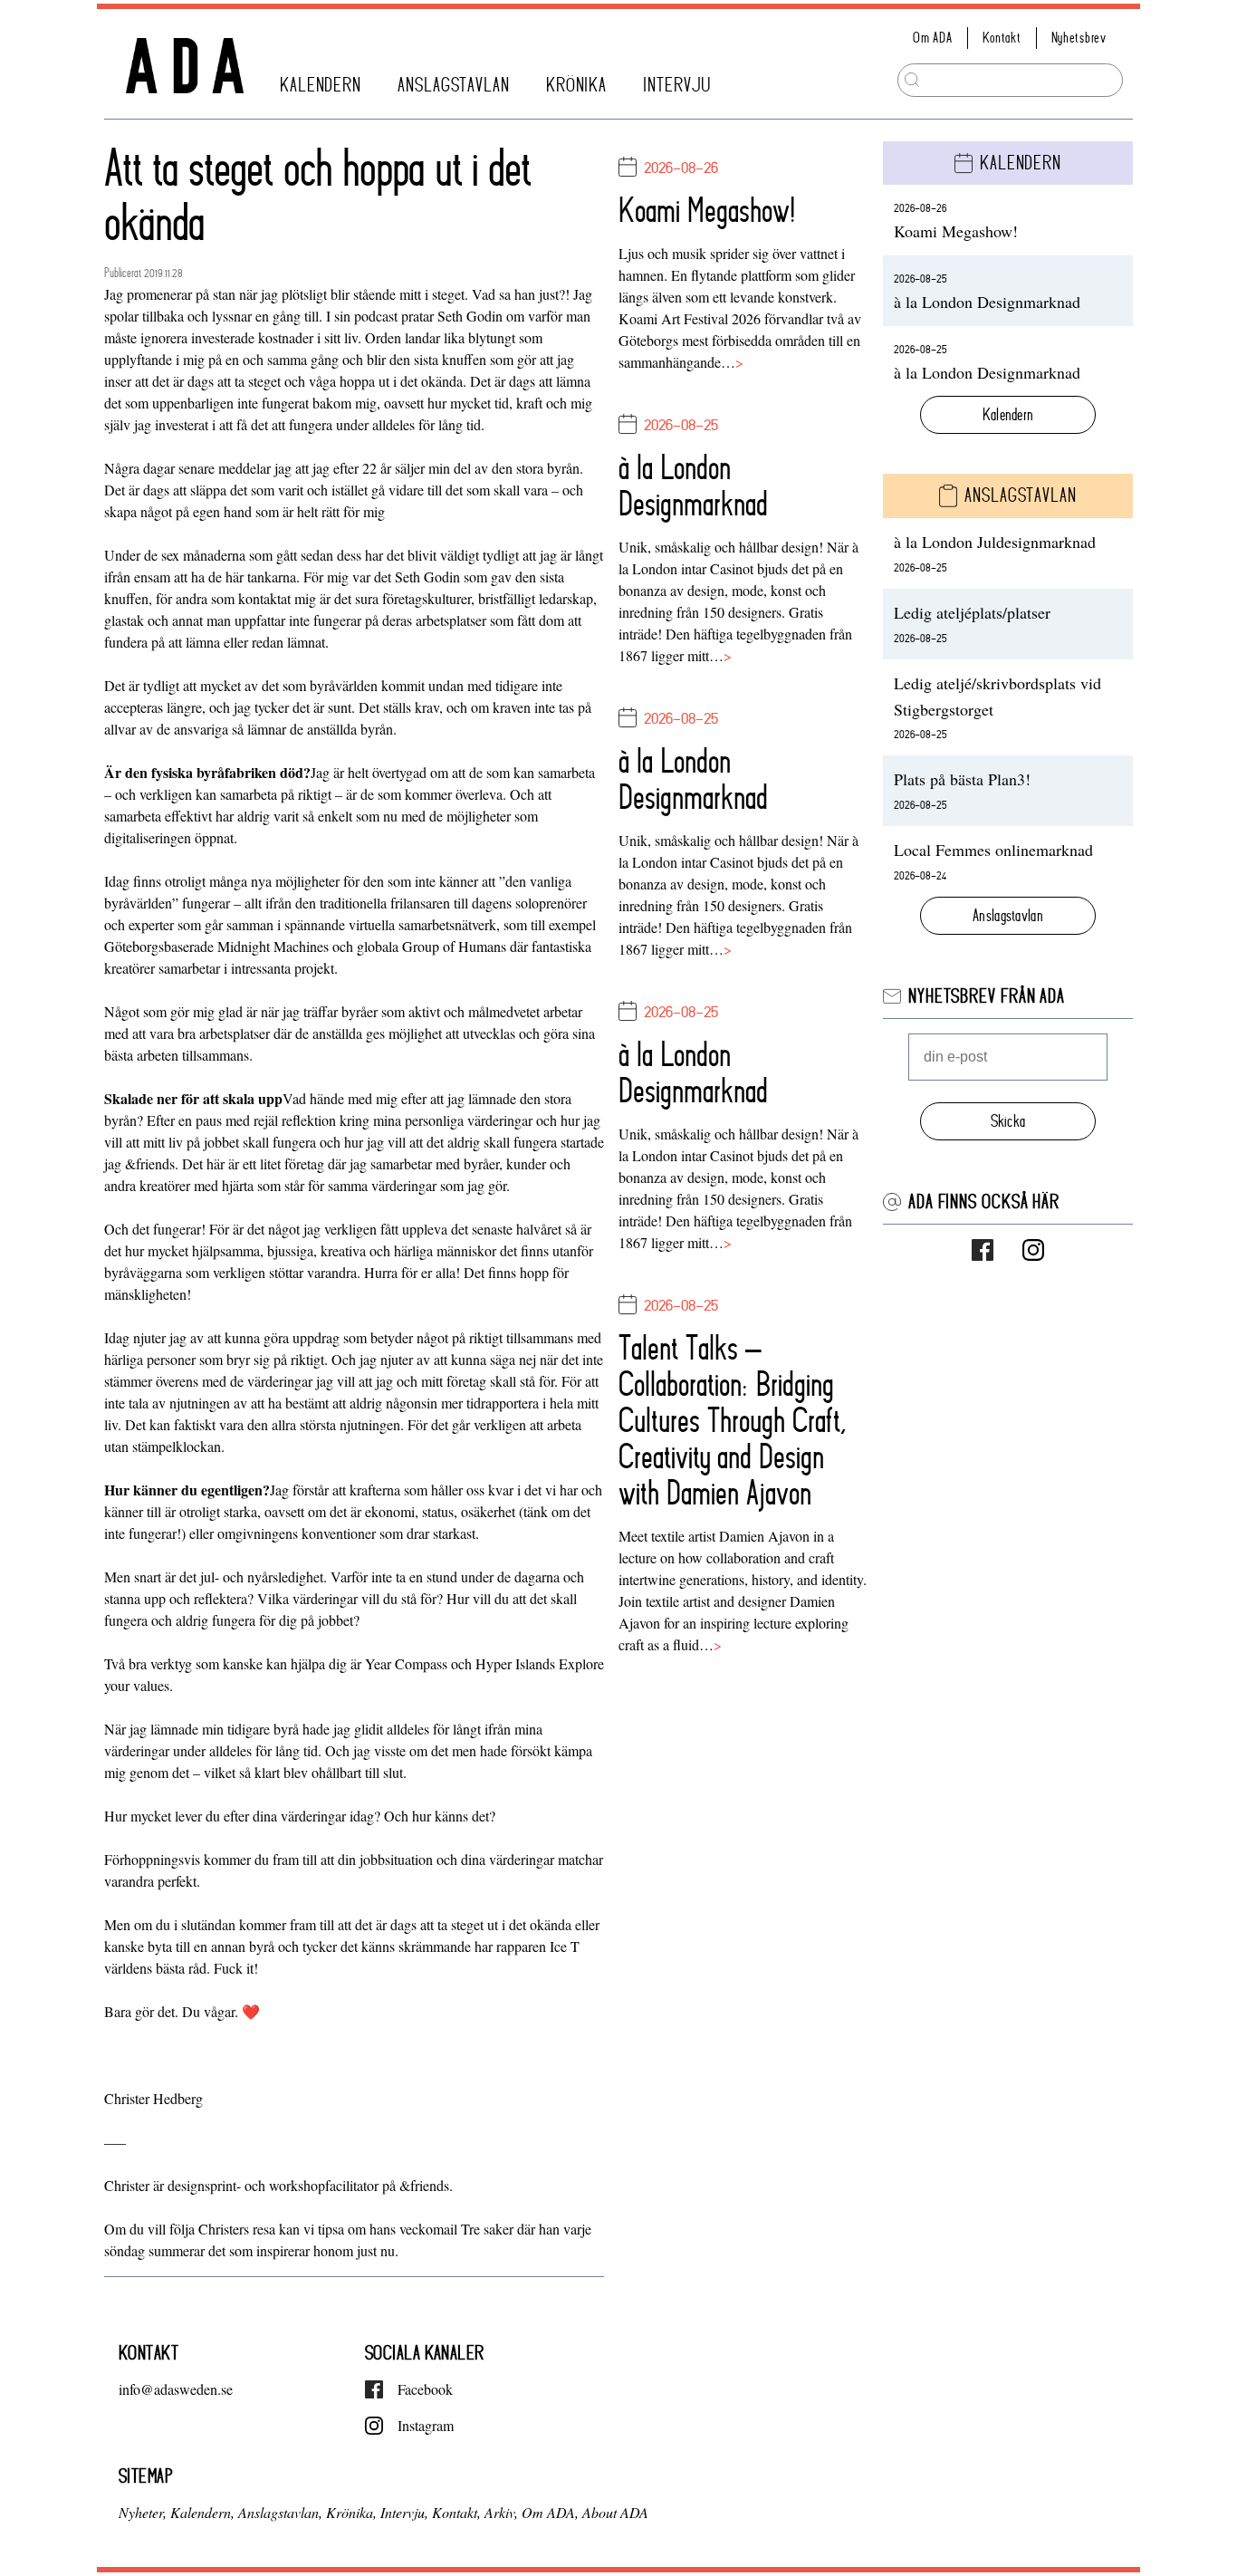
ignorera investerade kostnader (227, 337)
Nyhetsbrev (1079, 38)
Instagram (426, 2425)
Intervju (677, 85)
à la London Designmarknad (693, 485)
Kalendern (321, 85)
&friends (150, 1163)
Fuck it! (234, 1968)
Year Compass (406, 1663)
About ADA (615, 2512)
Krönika (576, 85)
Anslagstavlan (454, 85)
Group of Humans (454, 946)
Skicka (1008, 1121)
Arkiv (499, 2512)
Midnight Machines (273, 946)
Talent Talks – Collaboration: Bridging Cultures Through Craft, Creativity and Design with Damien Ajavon (733, 1420)
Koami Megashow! (707, 210)
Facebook (425, 2389)
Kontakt (1002, 38)
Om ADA (932, 38)
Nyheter (141, 2512)
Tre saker (487, 2229)
